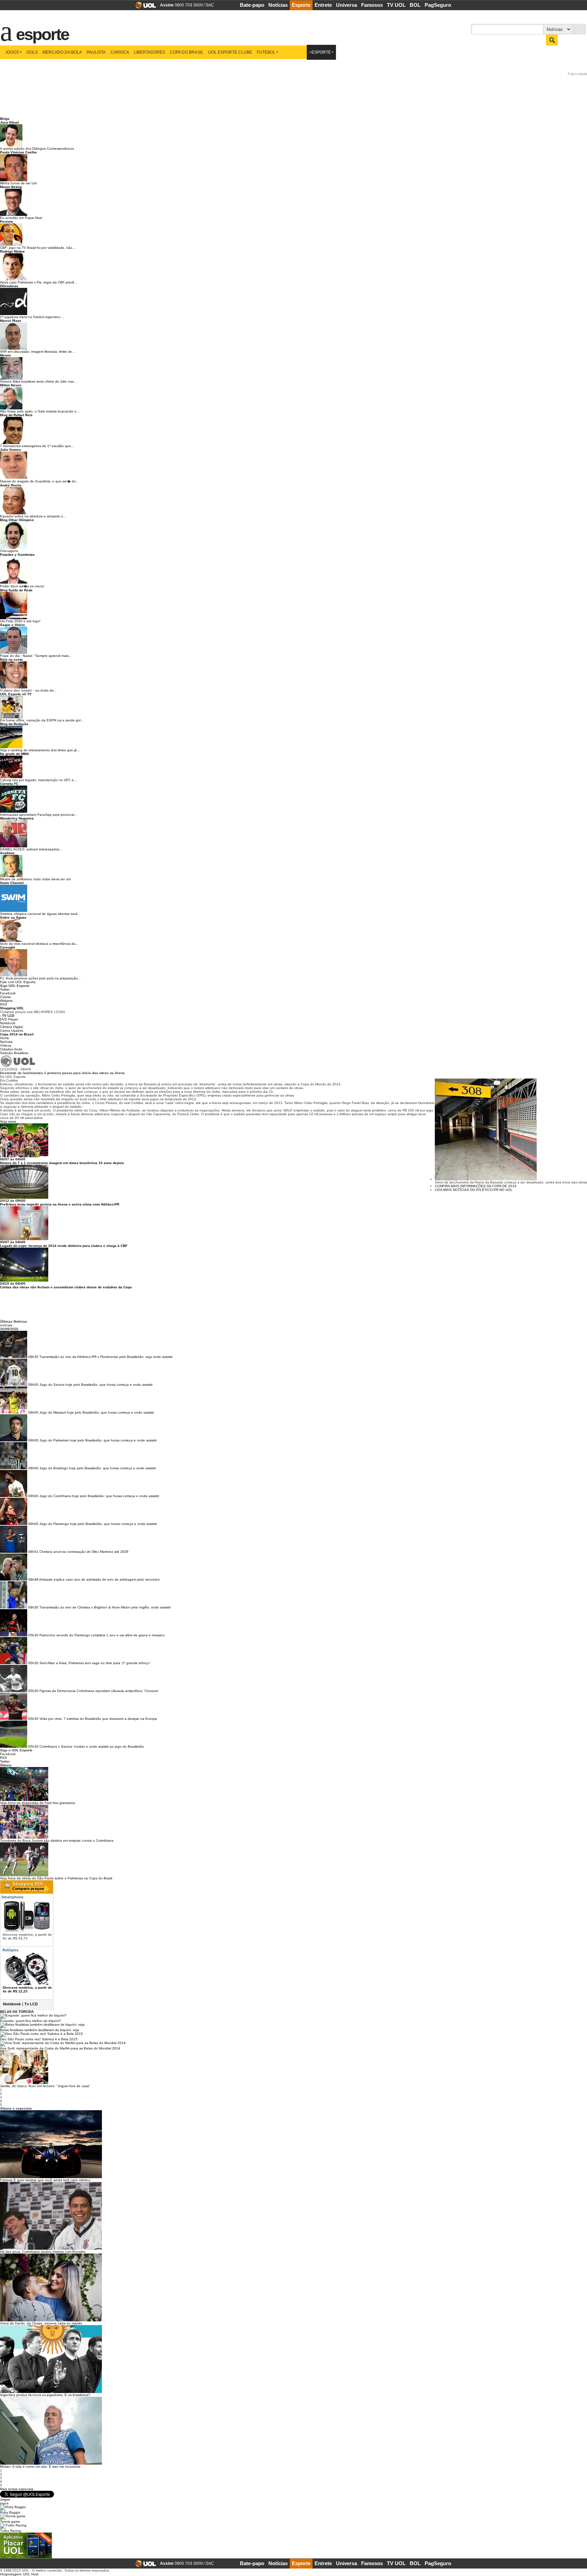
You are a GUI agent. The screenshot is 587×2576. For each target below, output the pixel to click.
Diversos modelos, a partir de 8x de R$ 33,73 (27, 1936)
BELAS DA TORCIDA (17, 2012)
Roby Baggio (10, 2512)
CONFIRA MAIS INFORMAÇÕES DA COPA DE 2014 (476, 1186)
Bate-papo (252, 5)
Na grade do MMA (14, 754)
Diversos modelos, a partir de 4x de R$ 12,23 (27, 1989)
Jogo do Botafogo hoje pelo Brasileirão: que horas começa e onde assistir (98, 1468)
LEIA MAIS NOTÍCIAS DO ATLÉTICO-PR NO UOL (474, 1190)
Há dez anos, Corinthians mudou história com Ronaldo (43, 2252)
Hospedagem (11, 2574)
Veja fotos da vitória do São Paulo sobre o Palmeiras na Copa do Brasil (56, 1878)
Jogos (12, 52)
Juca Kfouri (10, 122)
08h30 (33, 1607)
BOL (415, 5)
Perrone (7, 222)
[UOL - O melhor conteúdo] (144, 7)
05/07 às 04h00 (13, 1242)
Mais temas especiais (17, 2489)
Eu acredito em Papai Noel (21, 218)
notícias (6, 1325)
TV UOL (396, 5)
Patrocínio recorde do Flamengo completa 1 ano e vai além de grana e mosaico (102, 1635)
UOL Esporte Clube (230, 52)
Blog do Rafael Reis (16, 415)
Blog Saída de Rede (16, 590)
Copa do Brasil (187, 52)
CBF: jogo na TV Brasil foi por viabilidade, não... (38, 248)
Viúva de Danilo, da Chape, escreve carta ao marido (41, 2323)
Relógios (10, 1950)
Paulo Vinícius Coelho (18, 152)
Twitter (5, 989)
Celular (5, 997)
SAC (210, 5)
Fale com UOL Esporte (18, 982)
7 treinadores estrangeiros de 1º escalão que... (37, 446)
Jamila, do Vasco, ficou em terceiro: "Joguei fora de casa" (45, 2086)
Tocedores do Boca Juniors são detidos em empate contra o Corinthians (57, 1841)
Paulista (96, 52)
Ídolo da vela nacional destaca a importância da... (39, 944)
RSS (4, 1004)
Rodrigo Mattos (12, 251)
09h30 (33, 1357)
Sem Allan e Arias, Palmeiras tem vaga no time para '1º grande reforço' (95, 1663)
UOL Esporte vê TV (16, 694)
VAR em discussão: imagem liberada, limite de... (38, 352)
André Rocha (11, 485)
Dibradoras (9, 286)
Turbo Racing (11, 2531)
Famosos (372, 5)
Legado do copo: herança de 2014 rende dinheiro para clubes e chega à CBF (64, 1246)
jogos (4, 2503)
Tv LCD (31, 2004)
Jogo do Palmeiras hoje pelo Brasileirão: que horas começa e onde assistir (98, 1440)
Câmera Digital (11, 1027)
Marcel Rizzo (11, 321)
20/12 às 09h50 (13, 1201)
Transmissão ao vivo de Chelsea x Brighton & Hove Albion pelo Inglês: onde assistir (105, 1607)
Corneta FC (9, 784)
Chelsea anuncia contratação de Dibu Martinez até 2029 (84, 1552)
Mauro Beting (11, 187)
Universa (346, 5)
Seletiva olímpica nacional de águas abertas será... (40, 914)
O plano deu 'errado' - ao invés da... (28, 690)
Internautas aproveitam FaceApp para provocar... (39, 815)
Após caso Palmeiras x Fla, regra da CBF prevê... (39, 282)
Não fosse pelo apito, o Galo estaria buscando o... (40, 411)
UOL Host (31, 2574)
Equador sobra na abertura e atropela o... (33, 516)
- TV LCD (7, 1016)
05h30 (33, 1635)
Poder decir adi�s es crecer (22, 586)
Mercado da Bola (62, 52)
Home (5, 1038)
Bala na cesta (11, 659)
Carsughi (7, 947)
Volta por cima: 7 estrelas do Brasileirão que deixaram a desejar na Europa (98, 1719)
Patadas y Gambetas (17, 555)
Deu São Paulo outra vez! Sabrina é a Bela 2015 (39, 2039)
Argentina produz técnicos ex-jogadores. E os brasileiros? (45, 2395)
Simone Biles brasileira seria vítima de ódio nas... (38, 381)
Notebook (8, 1023)
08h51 (33, 1552)
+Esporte (320, 52)
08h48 (33, 1579)
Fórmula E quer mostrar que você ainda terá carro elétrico (45, 2180)
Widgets (6, 1001)
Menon (5, 355)
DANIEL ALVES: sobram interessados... (31, 849)
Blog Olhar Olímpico (17, 520)
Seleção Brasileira (14, 1053)
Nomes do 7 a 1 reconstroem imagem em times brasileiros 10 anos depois (62, 1163)
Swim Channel (12, 883)
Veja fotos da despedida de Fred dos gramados (38, 1803)
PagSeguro (438, 5)
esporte (38, 31)
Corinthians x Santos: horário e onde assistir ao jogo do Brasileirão (92, 1746)
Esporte (301, 5)
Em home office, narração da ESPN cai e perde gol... (42, 720)
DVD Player (9, 1019)
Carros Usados (12, 1031)
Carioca (120, 52)
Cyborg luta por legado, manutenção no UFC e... (38, 780)
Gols (32, 52)
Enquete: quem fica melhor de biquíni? (31, 2021)
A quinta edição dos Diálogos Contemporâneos (37, 149)
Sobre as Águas (13, 917)
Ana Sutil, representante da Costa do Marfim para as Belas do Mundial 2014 (60, 2048)
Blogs (5, 119)
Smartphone (12, 1897)
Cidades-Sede (11, 1049)
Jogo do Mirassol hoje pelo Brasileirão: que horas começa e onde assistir (97, 1412)
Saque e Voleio (12, 625)
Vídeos (6, 1045)
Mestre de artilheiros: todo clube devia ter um (35, 879)
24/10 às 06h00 (13, 1283)
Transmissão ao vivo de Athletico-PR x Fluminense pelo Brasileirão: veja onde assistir (106, 1357)
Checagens (9, 551)
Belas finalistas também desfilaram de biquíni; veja (40, 2030)
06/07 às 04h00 (13, 1159)
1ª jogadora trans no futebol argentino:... (32, 317)
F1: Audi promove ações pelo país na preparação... (40, 978)
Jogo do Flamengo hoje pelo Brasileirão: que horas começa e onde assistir (98, 1524)
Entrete (323, 5)
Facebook (8, 993)
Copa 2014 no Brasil (17, 1034)
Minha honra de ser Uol (18, 183)
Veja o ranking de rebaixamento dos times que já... (40, 750)
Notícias (278, 5)
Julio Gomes (11, 450)
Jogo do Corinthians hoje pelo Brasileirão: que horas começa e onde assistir (99, 1496)
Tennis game (10, 2522)
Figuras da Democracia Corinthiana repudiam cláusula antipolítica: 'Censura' (99, 1691)
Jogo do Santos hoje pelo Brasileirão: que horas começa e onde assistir (96, 1385)
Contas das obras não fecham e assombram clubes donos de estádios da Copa (66, 1287)
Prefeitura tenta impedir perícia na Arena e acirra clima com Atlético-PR (60, 1204)
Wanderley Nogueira (17, 818)
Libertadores (149, 52)
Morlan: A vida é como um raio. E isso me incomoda (40, 2467)
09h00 (33, 1385)
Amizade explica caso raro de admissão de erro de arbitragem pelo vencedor (99, 1579)
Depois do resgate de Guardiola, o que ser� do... (39, 481)
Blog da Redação (14, 724)
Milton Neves (11, 385)
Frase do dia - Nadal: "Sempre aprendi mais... (36, 656)
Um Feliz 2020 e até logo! (20, 621)
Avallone (7, 853)
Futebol (266, 52)
